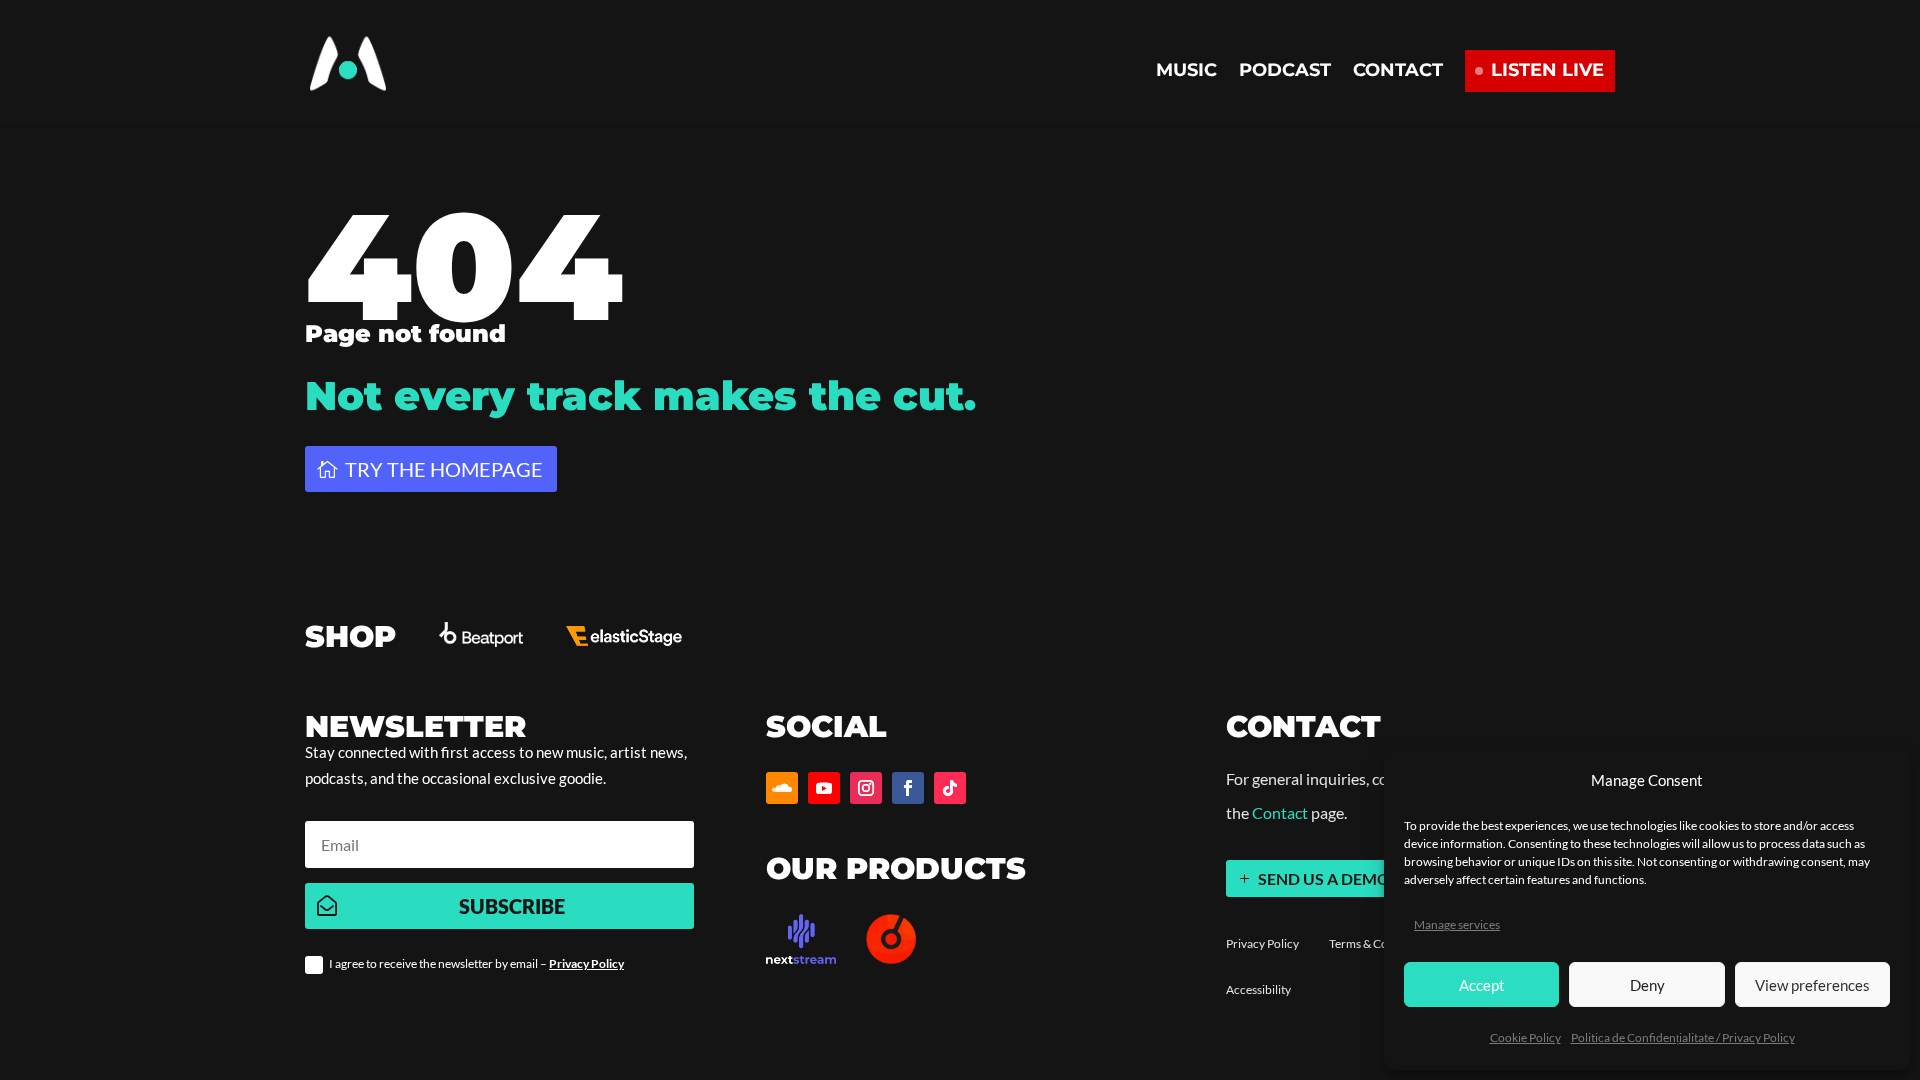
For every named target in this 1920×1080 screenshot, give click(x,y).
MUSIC (1186, 72)
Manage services (1457, 924)
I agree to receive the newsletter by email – (476, 963)
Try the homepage (444, 469)
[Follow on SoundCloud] (782, 788)
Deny (1647, 985)
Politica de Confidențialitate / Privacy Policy (1683, 1037)
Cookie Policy (1525, 1037)
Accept (1482, 985)
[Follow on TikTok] (950, 788)
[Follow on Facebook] (908, 788)
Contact (1280, 812)
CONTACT (1398, 72)
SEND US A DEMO (1324, 878)
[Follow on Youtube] (824, 788)
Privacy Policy (586, 963)
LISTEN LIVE (1547, 70)
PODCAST (1285, 72)
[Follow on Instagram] (866, 788)
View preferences (1812, 985)
